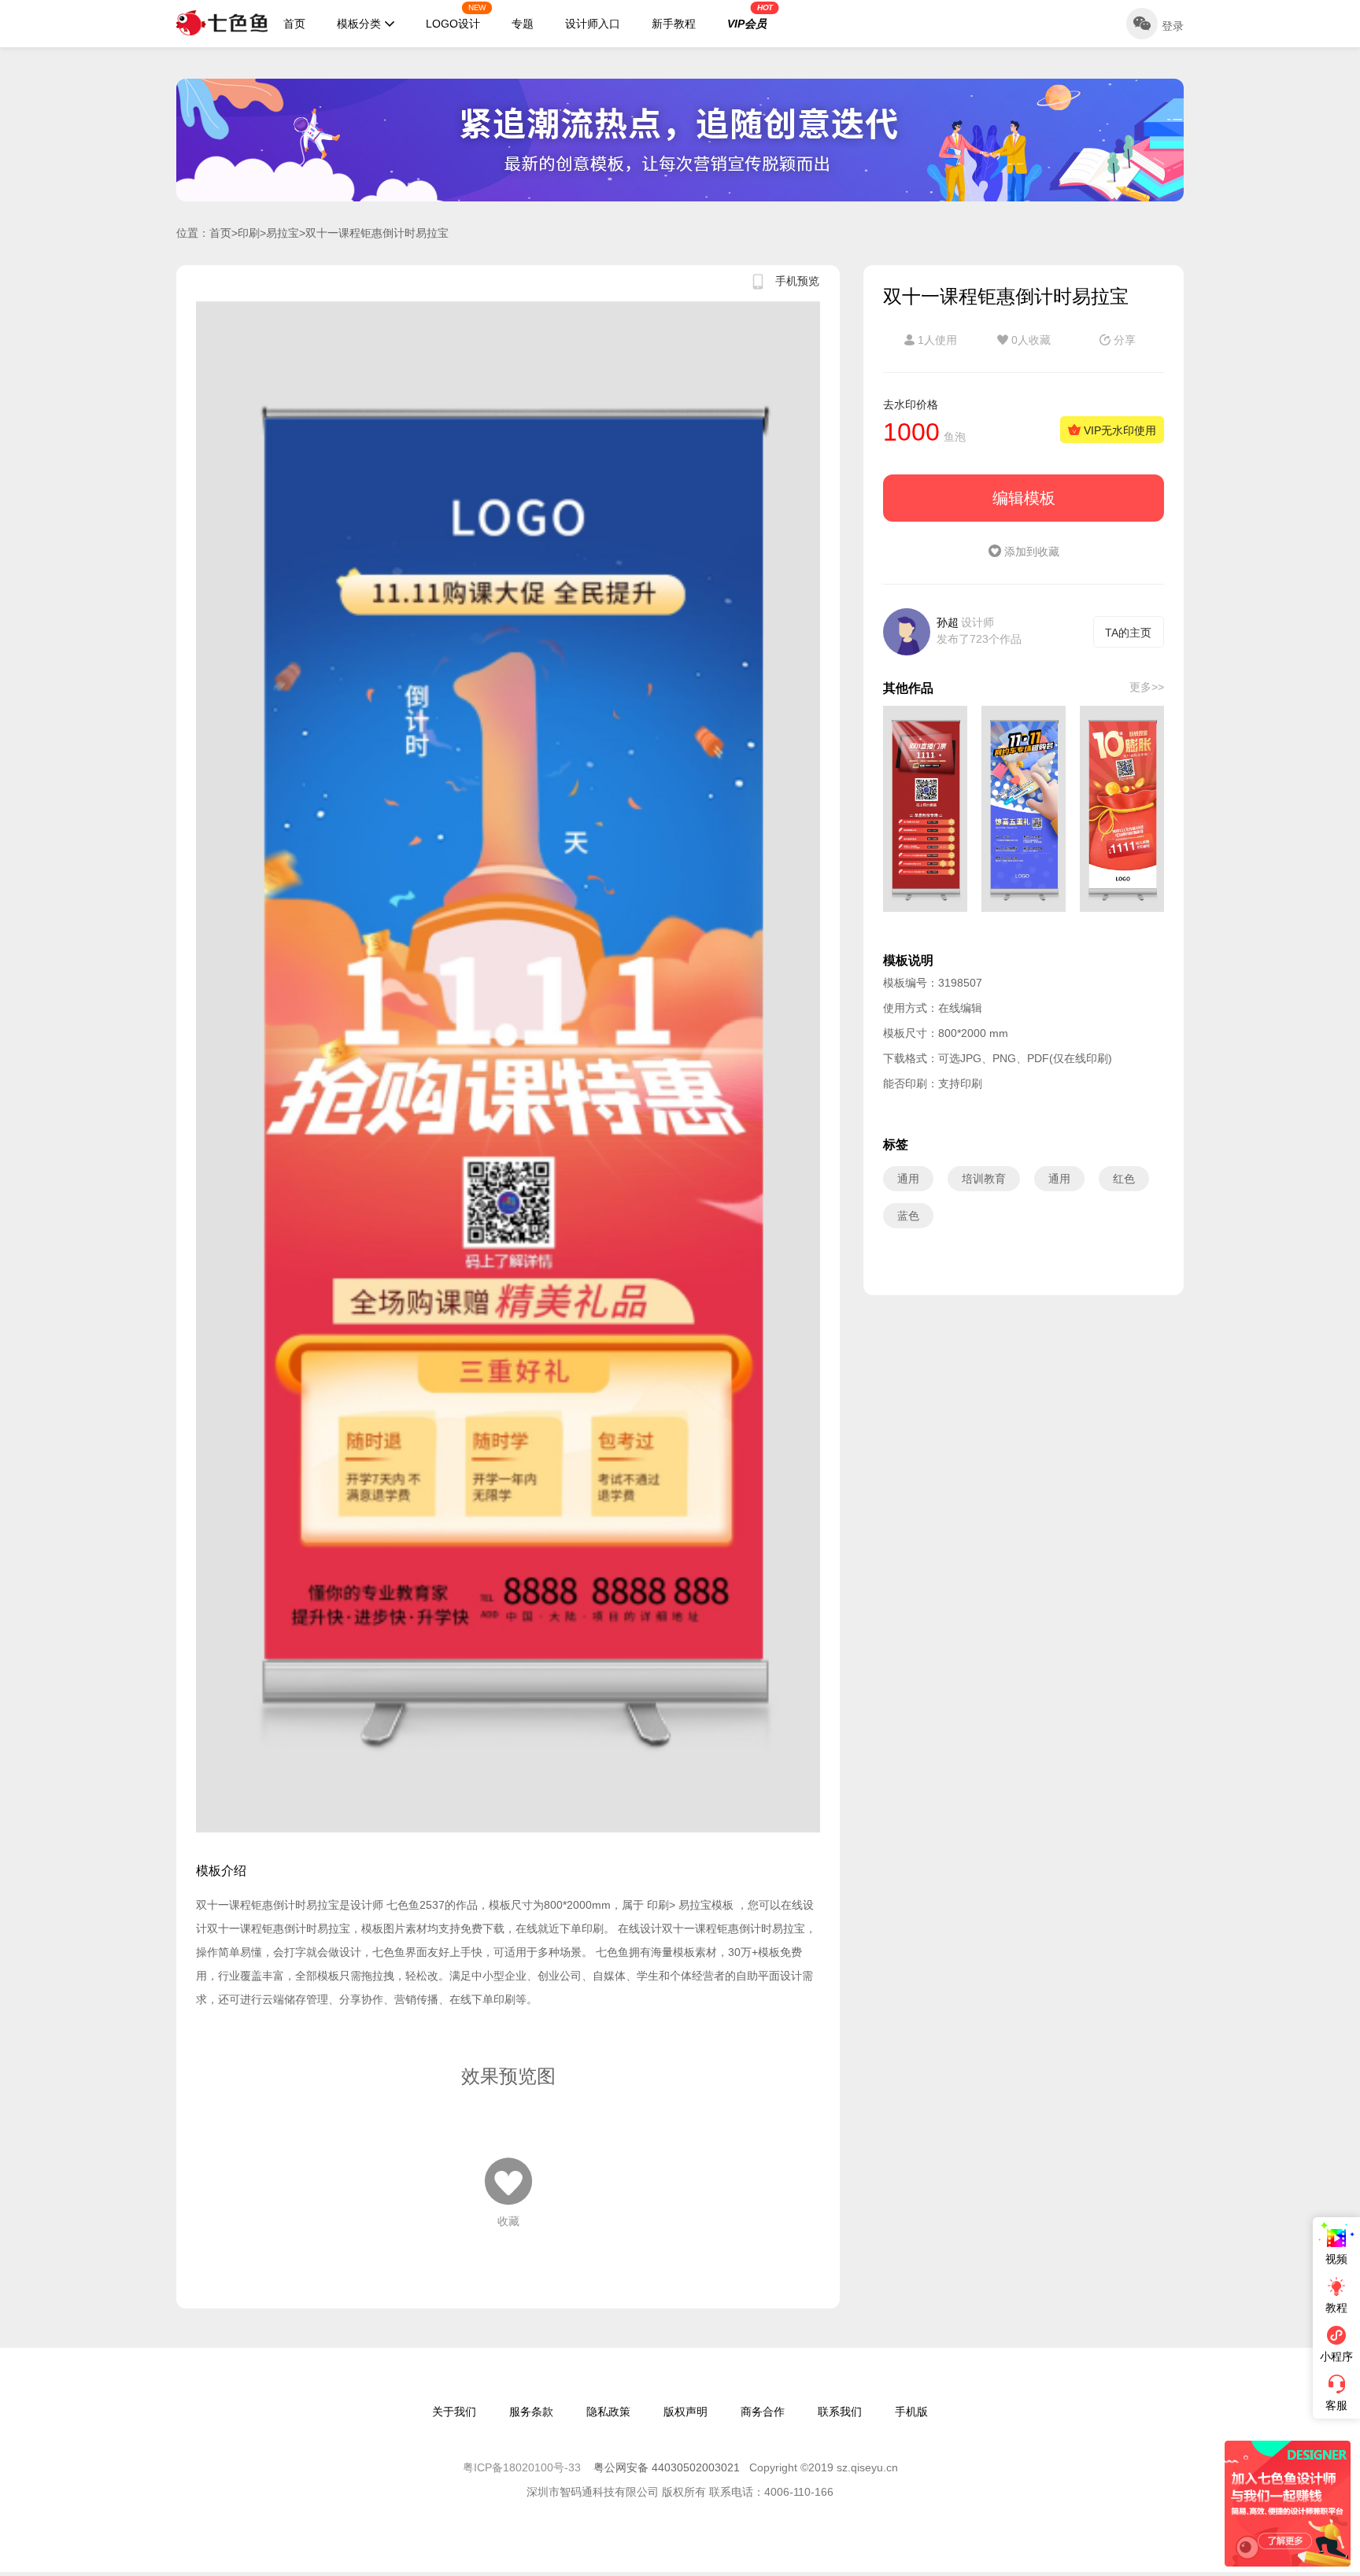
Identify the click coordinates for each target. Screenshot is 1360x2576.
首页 (294, 24)
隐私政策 (608, 2412)
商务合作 (763, 2412)
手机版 (911, 2412)
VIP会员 (750, 17)
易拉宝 (283, 233)
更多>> (1147, 687)
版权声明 (686, 2412)
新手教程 (674, 24)
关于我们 (454, 2412)
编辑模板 (1024, 498)
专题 (523, 24)
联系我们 (840, 2412)
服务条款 (531, 2412)
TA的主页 (1128, 633)
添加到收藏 (1030, 552)
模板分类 (359, 24)
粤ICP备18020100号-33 (523, 2467)
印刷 (249, 233)
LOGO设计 (456, 17)
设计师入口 (593, 24)
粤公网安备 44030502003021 (667, 2467)
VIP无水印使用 (1118, 430)
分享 (1123, 340)
